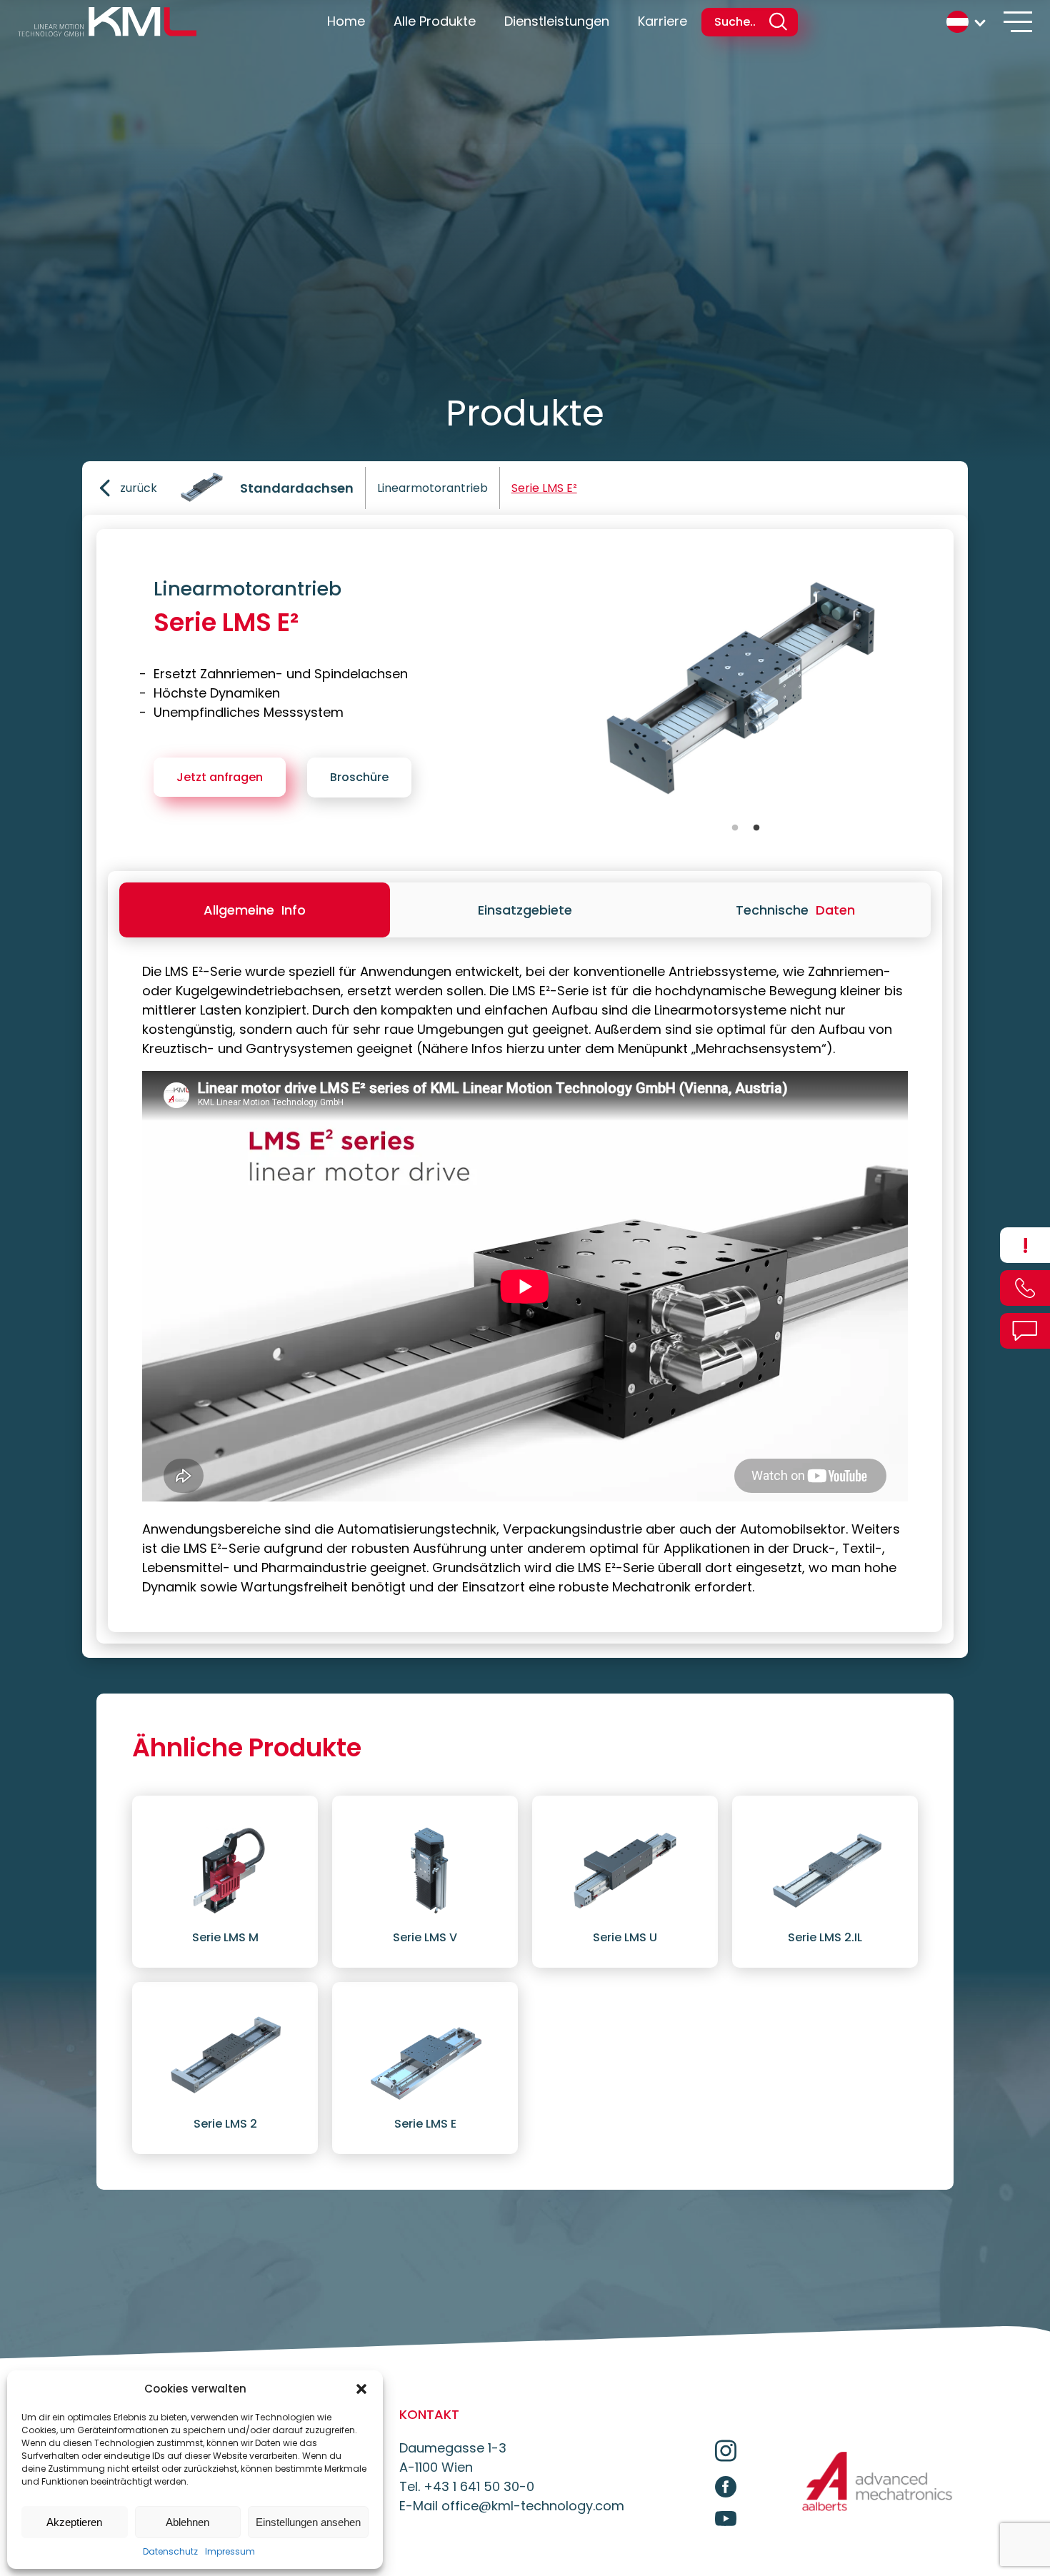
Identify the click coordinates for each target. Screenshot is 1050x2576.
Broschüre (359, 777)
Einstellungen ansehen (308, 2522)
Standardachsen (297, 488)
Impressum (230, 2551)
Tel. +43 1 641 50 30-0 (467, 2486)
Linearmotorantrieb (432, 488)
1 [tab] (735, 828)
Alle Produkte (435, 21)
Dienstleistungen (557, 21)
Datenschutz (170, 2551)
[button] (361, 2389)
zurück (139, 488)
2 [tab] (756, 828)
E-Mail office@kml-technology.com (512, 2506)
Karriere (662, 21)
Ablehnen (187, 2522)
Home (346, 21)
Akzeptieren (74, 2522)
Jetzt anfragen (220, 777)
